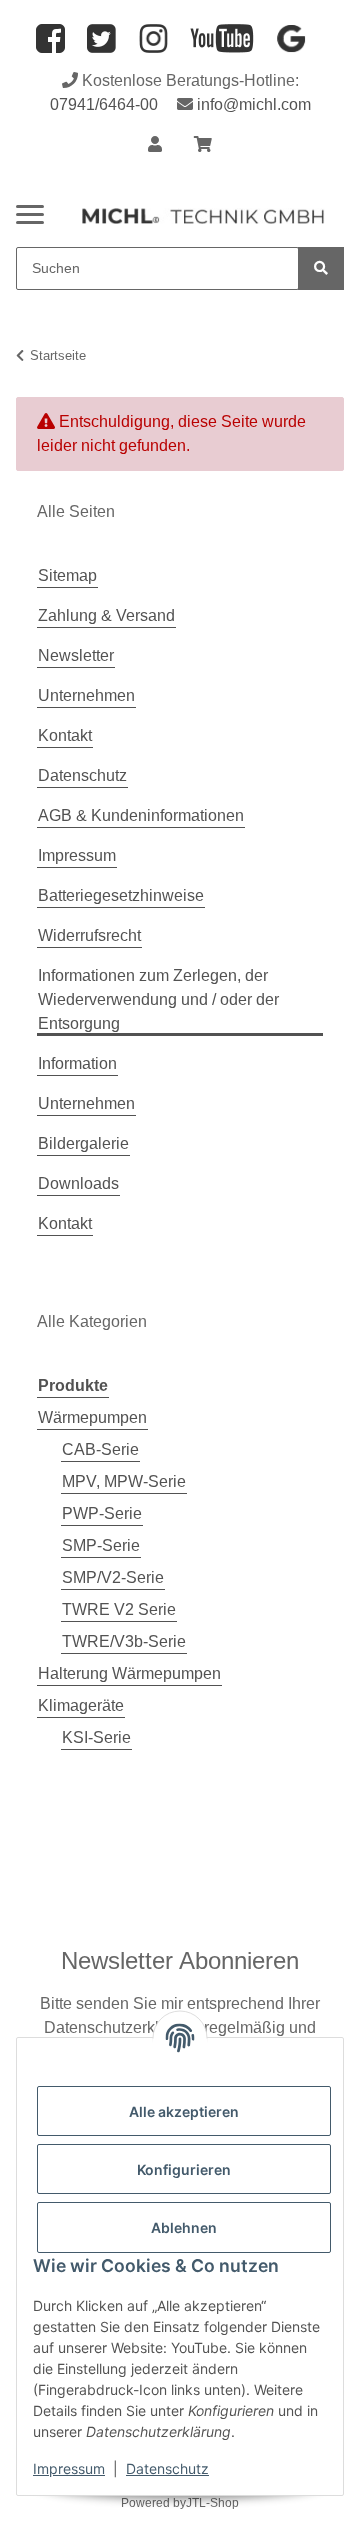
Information (77, 1063)
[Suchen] (321, 268)
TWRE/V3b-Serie (124, 1641)
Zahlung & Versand (106, 615)
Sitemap (67, 575)
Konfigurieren (184, 2169)
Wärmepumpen (92, 1417)
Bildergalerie (83, 1143)
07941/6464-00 (104, 104)
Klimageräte (81, 1705)
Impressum (69, 2468)
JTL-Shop (212, 2503)
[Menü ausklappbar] (30, 206)
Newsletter (76, 655)
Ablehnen (184, 2227)
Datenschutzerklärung (122, 2027)
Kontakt (65, 735)
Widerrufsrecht (89, 935)
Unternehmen (86, 695)
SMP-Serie (101, 1545)
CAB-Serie (100, 1449)
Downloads (78, 1183)
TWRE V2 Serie (119, 1609)
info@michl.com (254, 104)
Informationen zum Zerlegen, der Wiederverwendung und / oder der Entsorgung (158, 999)
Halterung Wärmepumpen (129, 1673)
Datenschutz (167, 2468)
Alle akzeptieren (184, 2111)
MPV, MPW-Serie (124, 1481)
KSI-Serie (96, 1737)
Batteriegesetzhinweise (121, 895)
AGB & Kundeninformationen (141, 815)
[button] (155, 145)
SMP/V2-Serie (113, 1577)
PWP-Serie (102, 1513)
